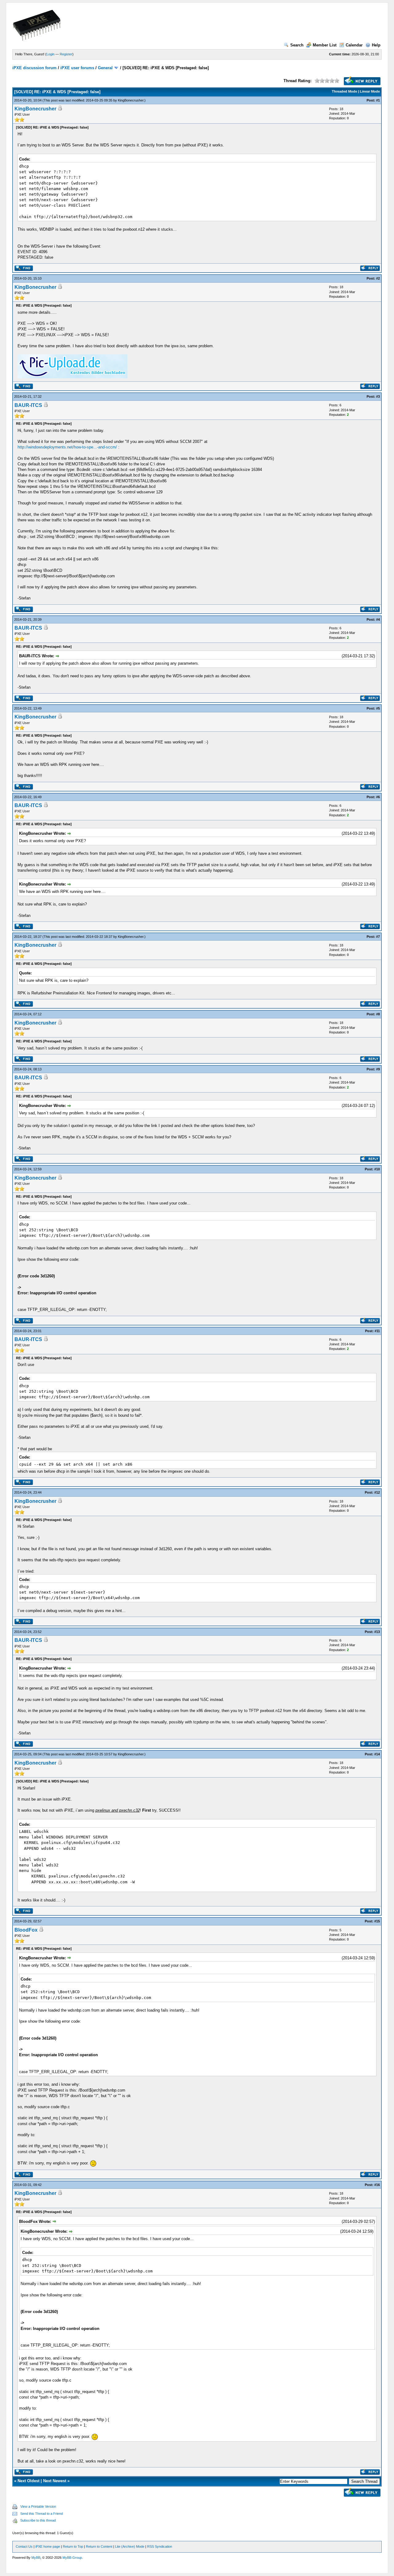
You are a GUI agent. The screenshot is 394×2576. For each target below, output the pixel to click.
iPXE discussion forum (34, 68)
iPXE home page (48, 2546)
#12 (377, 1492)
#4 (378, 619)
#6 (378, 797)
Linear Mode (370, 91)
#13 (377, 1632)
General (105, 68)
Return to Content (99, 2546)
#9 (378, 1069)
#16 (377, 2185)
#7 (378, 937)
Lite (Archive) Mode (130, 2546)
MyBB (36, 2558)
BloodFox (26, 1930)
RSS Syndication (160, 2546)
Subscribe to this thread (38, 2520)
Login (50, 54)
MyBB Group (72, 2558)
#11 (377, 1331)
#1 (378, 100)
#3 (378, 396)
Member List (325, 45)
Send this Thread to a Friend (42, 2514)
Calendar (354, 45)
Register (66, 54)
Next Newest (55, 2481)
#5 (378, 708)
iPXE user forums (77, 68)
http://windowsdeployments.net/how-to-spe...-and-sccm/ (67, 447)
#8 (378, 1014)
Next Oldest (28, 2481)
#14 (377, 1754)
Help (376, 45)
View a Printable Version (38, 2506)
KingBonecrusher (131, 100)
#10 (377, 1169)
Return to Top (73, 2546)
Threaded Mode (344, 91)
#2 (378, 278)
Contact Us (24, 2546)
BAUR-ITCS (28, 405)
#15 (377, 1921)
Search (297, 45)
